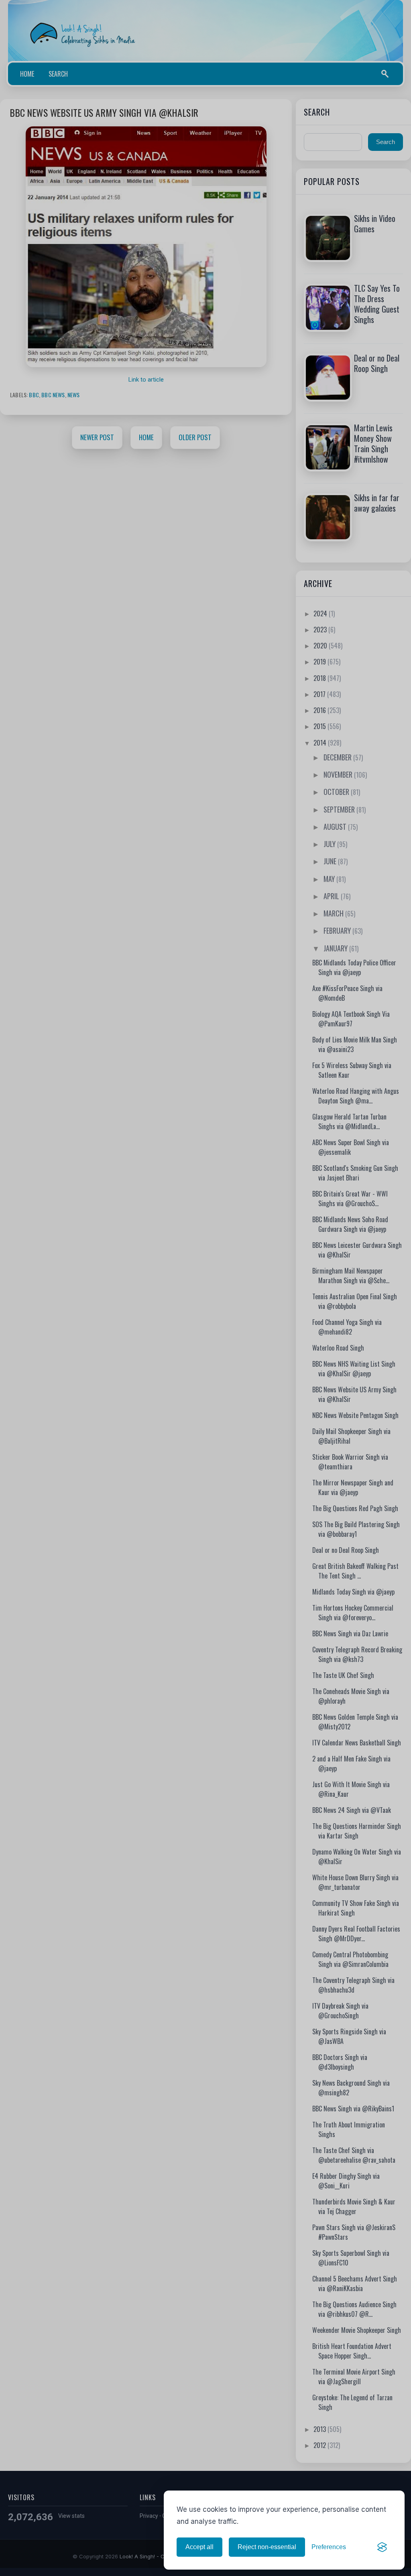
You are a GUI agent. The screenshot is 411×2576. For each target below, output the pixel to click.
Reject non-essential (267, 2547)
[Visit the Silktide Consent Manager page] (382, 2547)
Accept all (199, 2547)
